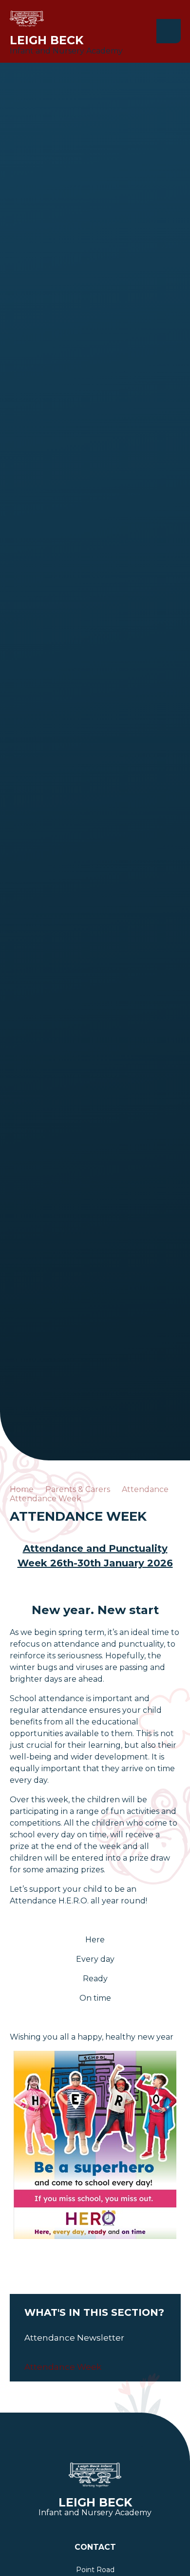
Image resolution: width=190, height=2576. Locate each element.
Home (22, 1489)
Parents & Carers (78, 1489)
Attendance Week (46, 1499)
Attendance (145, 1489)
